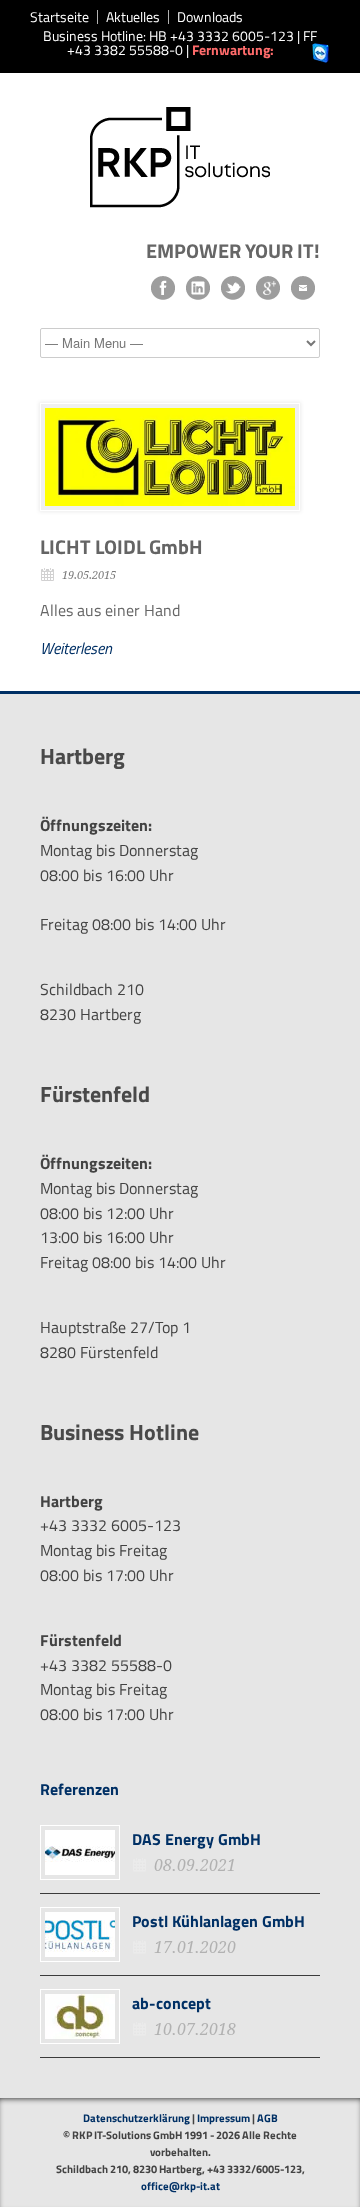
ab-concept (171, 2003)
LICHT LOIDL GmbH (121, 546)
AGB (267, 2118)
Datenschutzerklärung (136, 2118)
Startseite (59, 17)
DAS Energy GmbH (196, 1839)
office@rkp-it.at (180, 2186)
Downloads (210, 17)
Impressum (223, 2118)
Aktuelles (133, 17)
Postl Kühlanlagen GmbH (218, 1921)
